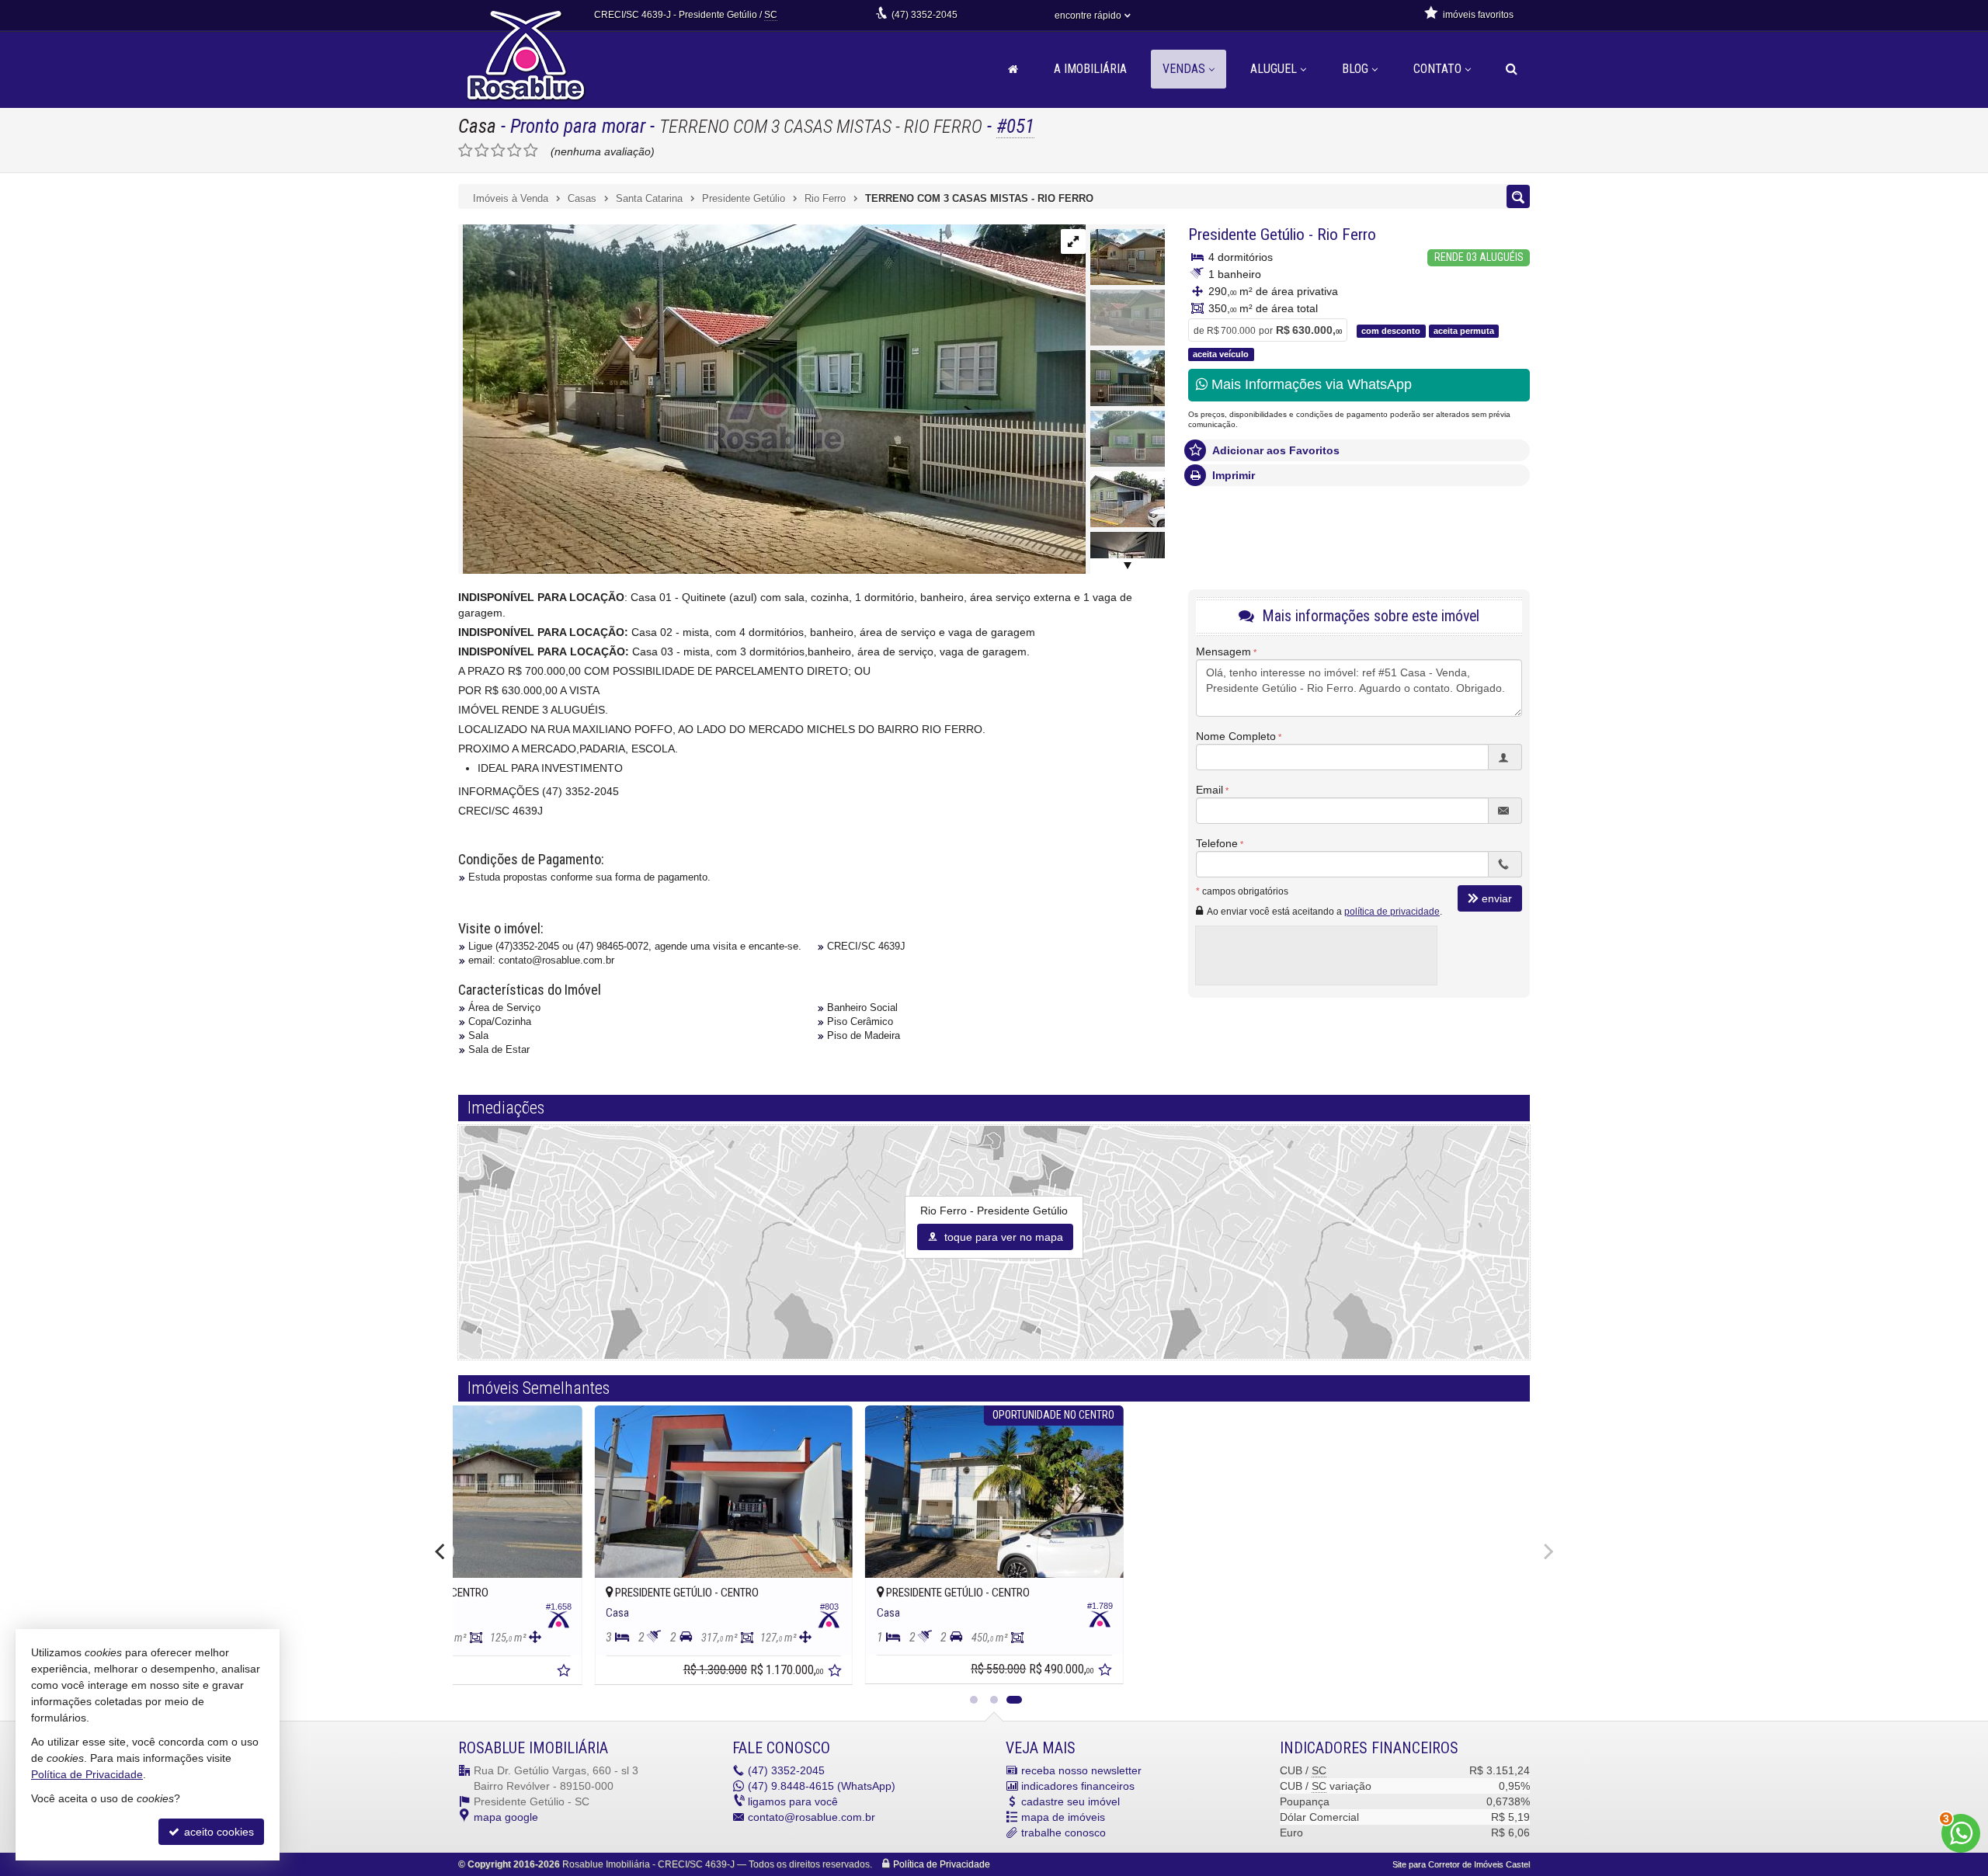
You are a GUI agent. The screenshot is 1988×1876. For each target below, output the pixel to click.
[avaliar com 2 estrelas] (482, 151)
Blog (1355, 69)
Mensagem (1223, 651)
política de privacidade (1392, 912)
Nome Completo (1236, 736)
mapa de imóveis (1063, 1817)
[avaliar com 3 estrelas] (498, 151)
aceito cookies (217, 1832)
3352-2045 (924, 15)
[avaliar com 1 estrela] (466, 151)
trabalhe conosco (1064, 1833)
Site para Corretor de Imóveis (1461, 1864)
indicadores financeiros (1078, 1786)
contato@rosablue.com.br (812, 1817)
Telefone (1217, 843)
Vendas (1184, 69)
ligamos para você (793, 1801)
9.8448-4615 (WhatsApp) (822, 1786)
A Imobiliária (1090, 69)
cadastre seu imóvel (1070, 1801)
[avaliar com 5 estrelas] (531, 151)
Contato (1437, 69)
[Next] (1547, 1551)
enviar (1497, 898)
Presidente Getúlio (1246, 234)
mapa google (506, 1817)
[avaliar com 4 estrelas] (514, 151)
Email (1209, 790)
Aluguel (1274, 69)
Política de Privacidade (942, 1864)
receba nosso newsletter (1081, 1770)
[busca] (1512, 69)
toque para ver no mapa (1002, 1237)
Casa (477, 126)
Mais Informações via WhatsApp (1310, 384)
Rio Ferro (1347, 234)
